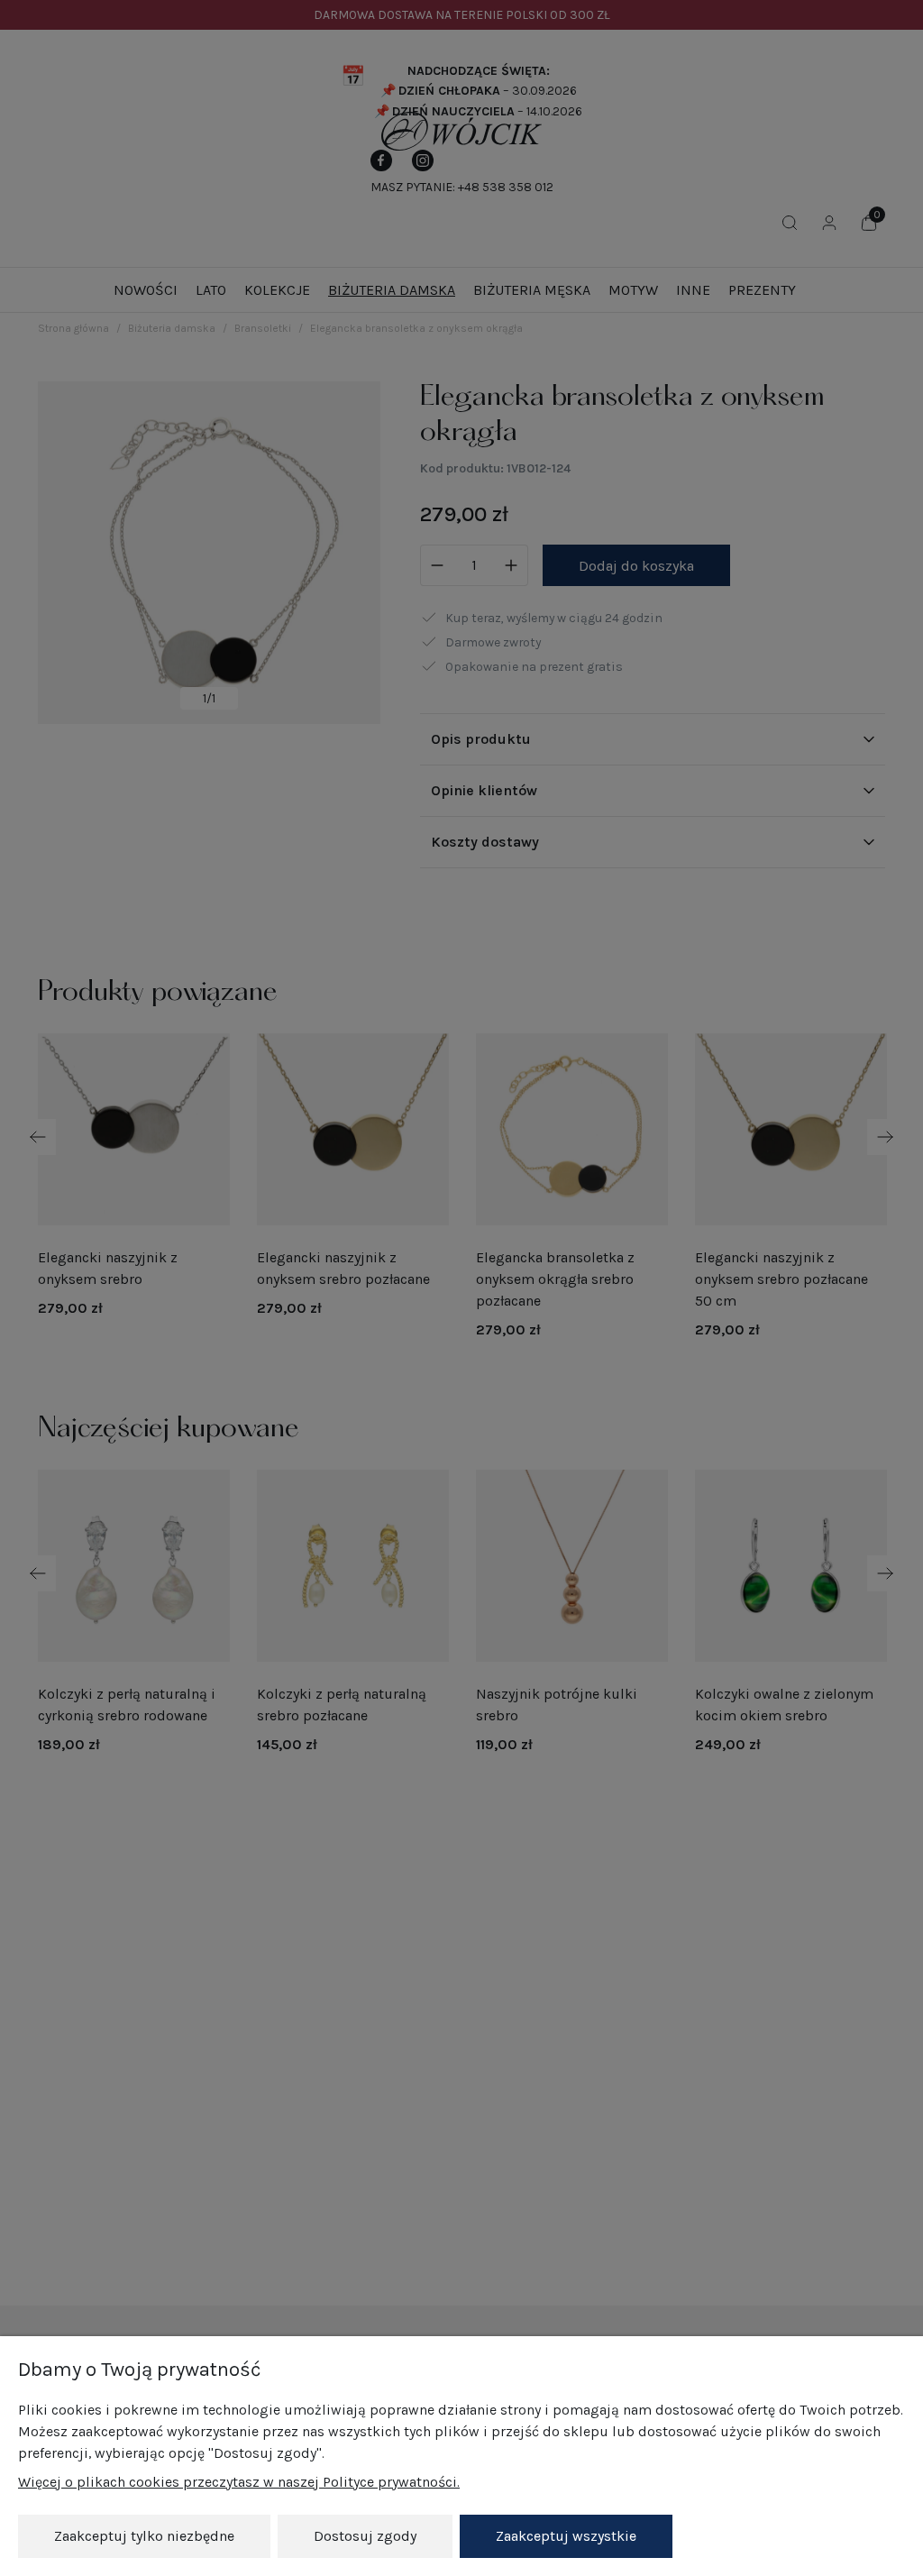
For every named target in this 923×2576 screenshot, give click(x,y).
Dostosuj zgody (365, 2536)
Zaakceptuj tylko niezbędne (144, 2536)
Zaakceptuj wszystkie (566, 2536)
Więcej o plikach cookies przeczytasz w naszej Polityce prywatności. (239, 2482)
